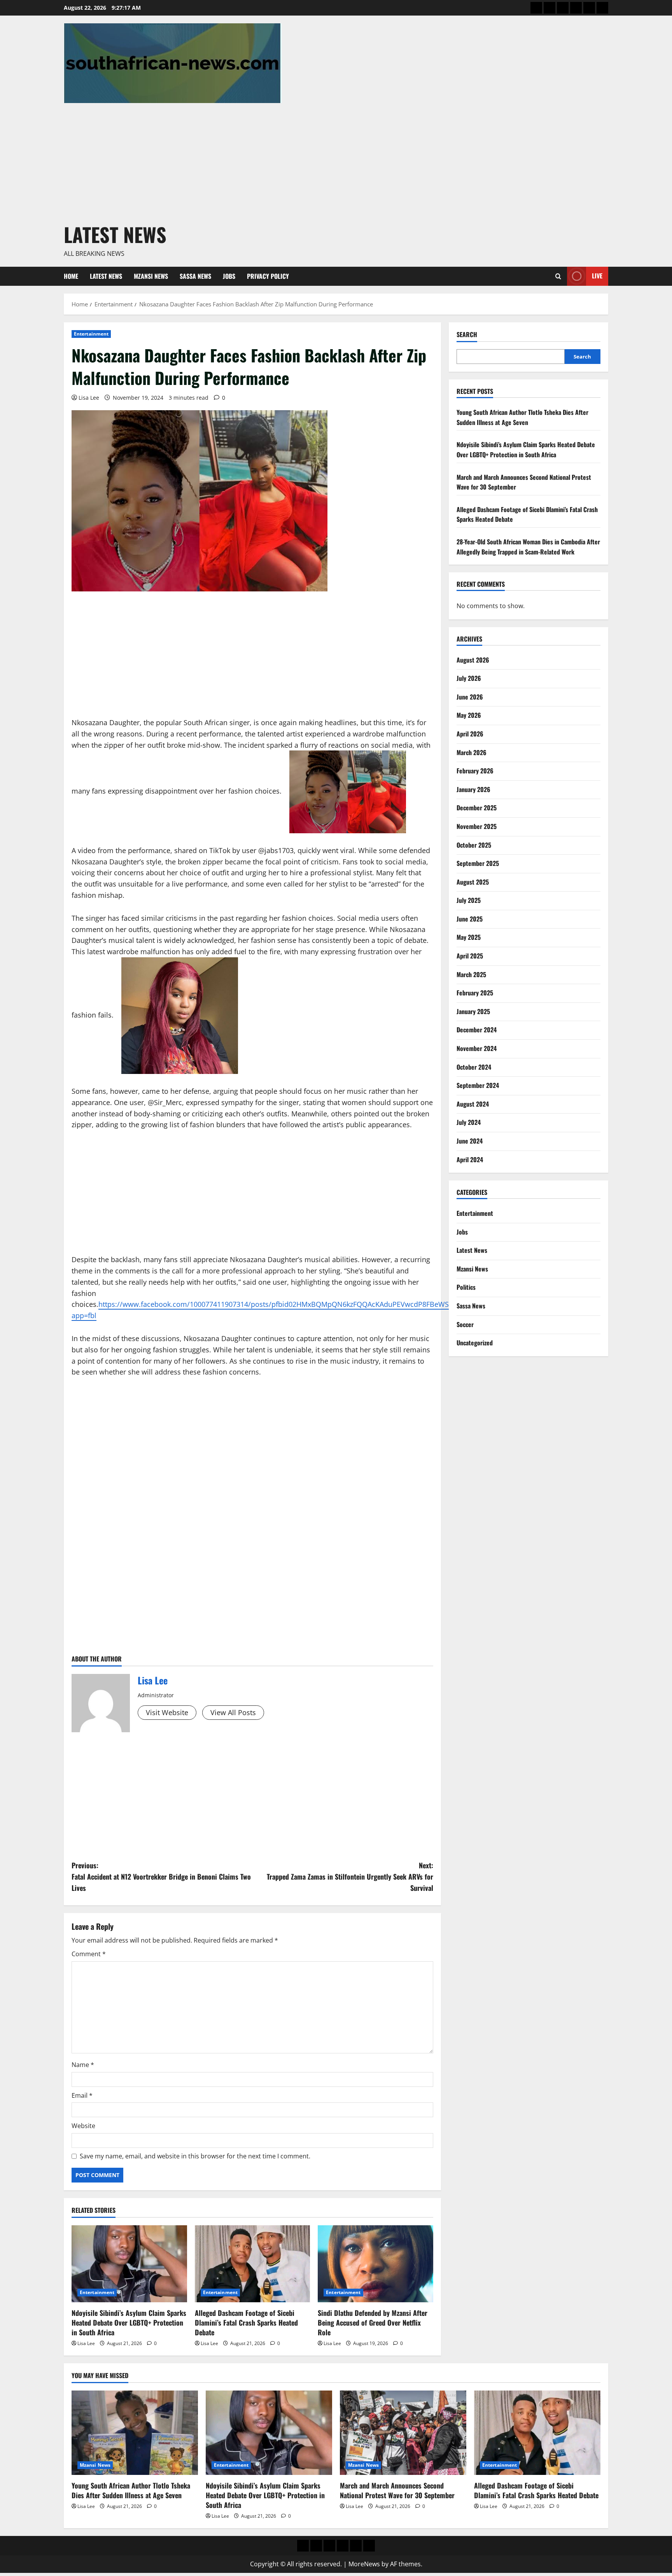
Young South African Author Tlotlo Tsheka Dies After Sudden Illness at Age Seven (522, 417)
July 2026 (469, 678)
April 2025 (470, 956)
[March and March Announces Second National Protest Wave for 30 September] (403, 2433)
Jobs (229, 276)
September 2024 (478, 1085)
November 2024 (477, 1048)
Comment (89, 1954)
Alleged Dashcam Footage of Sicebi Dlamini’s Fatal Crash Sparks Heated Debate (246, 2322)
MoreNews (364, 2564)
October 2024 (474, 1067)
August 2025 (473, 881)
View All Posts (233, 1712)
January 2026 (473, 789)
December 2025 (477, 808)
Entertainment (91, 334)
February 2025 (475, 993)
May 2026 (469, 715)
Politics (466, 1287)
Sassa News (195, 276)
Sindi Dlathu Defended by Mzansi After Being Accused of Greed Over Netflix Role (373, 2322)
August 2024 (473, 1104)
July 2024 (469, 1122)
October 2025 (474, 845)
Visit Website (167, 1712)
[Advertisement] (334, 161)
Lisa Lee (89, 398)
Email (82, 2095)
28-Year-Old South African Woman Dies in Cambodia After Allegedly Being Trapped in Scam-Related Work (528, 547)
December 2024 (477, 1030)
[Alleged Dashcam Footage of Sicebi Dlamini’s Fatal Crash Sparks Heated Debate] (253, 2264)
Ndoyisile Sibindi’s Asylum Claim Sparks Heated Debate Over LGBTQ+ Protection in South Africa (129, 2322)
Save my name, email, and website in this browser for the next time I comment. (195, 2156)
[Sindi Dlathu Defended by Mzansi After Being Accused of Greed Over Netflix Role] (375, 2264)
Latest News (115, 234)
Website (83, 2126)
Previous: (161, 1876)
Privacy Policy (268, 276)
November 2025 (477, 826)
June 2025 (470, 918)
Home (71, 276)
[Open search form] (558, 276)
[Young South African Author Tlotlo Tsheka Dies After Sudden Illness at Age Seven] (135, 2433)
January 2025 (473, 1011)
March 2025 (471, 974)
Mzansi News (151, 276)
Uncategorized (475, 1343)
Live (597, 276)
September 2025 (478, 863)
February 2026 (475, 771)
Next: (350, 1876)
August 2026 (473, 659)
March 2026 (472, 752)
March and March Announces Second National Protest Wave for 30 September (397, 2490)
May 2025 (469, 937)
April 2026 (470, 733)
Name (83, 2065)
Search (467, 335)
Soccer (465, 1324)
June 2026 (470, 696)
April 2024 (470, 1159)
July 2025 (469, 900)
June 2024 (470, 1141)
